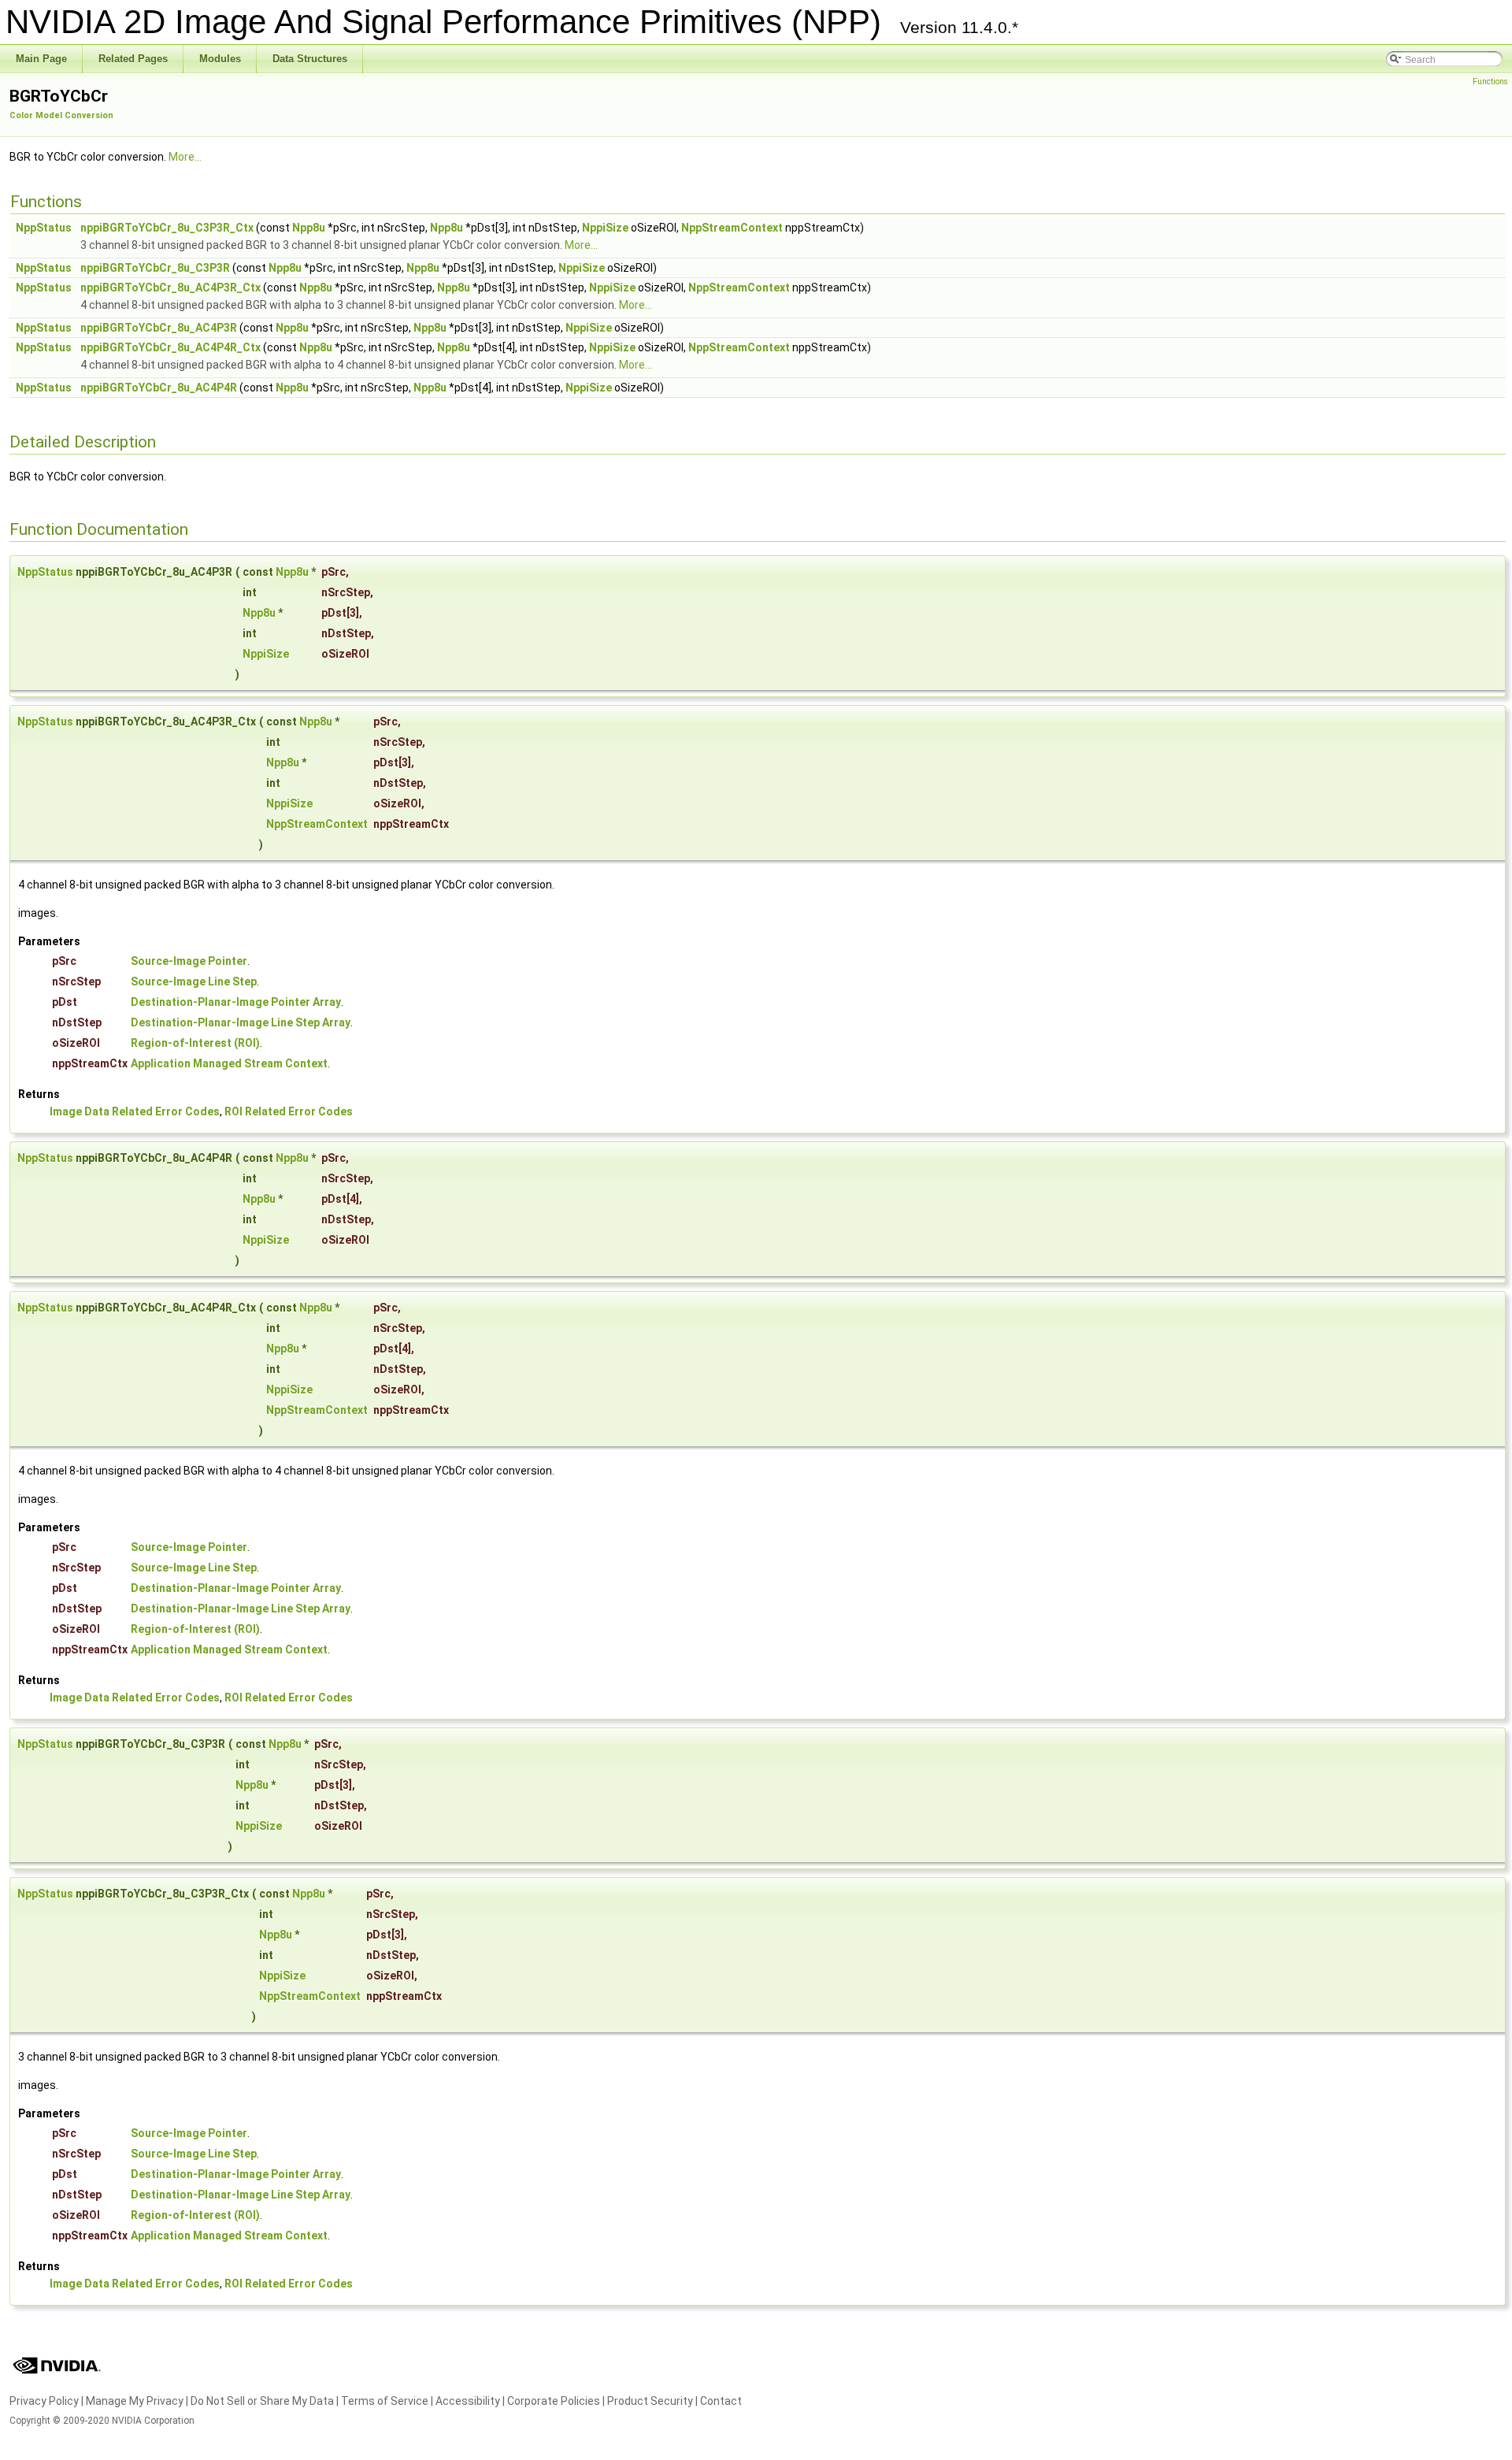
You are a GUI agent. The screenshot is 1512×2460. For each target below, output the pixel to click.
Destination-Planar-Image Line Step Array (241, 1022)
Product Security (650, 2401)
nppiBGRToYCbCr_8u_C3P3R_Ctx (167, 228)
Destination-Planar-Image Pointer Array (236, 1002)
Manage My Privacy (135, 2401)
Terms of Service (385, 2401)
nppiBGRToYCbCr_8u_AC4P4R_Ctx (170, 347)
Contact (721, 2401)
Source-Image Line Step (194, 981)
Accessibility (468, 2401)
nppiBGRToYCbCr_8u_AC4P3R (159, 328)
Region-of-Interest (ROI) (195, 1043)
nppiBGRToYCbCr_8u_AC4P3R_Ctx (170, 288)
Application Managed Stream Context (229, 1063)
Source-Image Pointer (189, 961)
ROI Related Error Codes (289, 1111)
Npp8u (309, 228)
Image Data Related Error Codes (135, 1111)
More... (185, 157)
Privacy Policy (44, 2401)
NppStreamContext (732, 228)
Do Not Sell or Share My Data (262, 2401)
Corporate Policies (554, 2401)
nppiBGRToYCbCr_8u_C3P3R (155, 268)
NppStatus (44, 228)
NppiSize (605, 228)
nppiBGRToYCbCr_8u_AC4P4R (159, 388)
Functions (1490, 82)
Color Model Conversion (61, 115)
